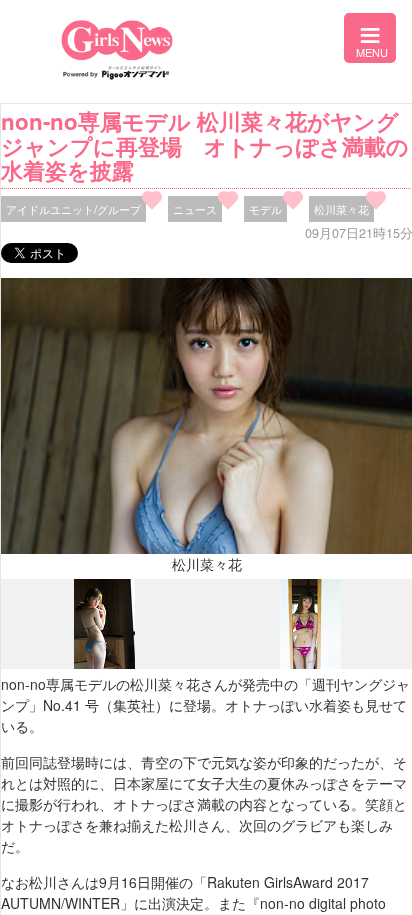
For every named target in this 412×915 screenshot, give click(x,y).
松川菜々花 (341, 209)
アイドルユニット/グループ (73, 209)
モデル (265, 209)
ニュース (195, 209)
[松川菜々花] (104, 664)
